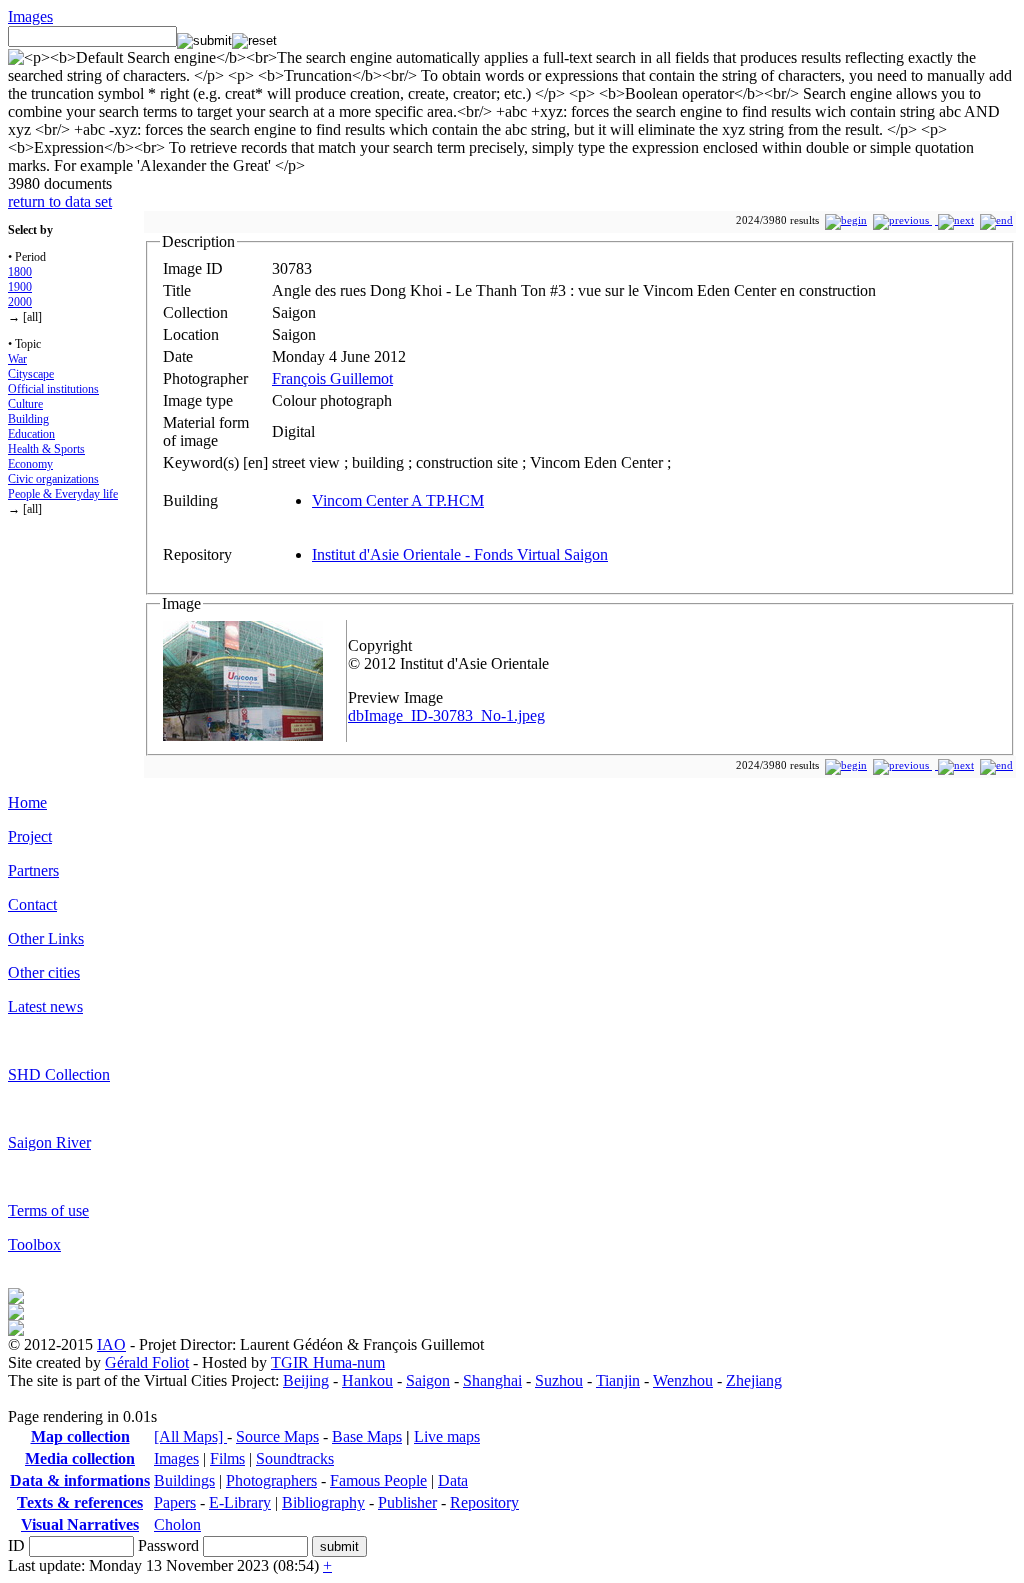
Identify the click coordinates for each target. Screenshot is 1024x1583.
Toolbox (34, 1244)
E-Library (240, 1502)
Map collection (80, 1436)
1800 (20, 272)
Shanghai (492, 1380)
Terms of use (48, 1210)
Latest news (45, 1006)
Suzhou (559, 1380)
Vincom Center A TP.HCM (398, 500)
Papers (175, 1502)
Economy (30, 464)
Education (31, 434)
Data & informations (80, 1480)
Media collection (80, 1458)
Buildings (184, 1480)
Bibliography (323, 1502)
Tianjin (618, 1380)
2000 (20, 302)
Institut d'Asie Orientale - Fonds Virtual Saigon (460, 554)
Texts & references (80, 1502)
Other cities (44, 972)
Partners (33, 870)
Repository (484, 1502)
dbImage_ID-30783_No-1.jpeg (446, 715)
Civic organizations (53, 479)
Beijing (306, 1380)
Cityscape (31, 374)
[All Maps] (190, 1436)
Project (30, 836)
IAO (111, 1344)
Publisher (407, 1502)
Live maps (447, 1436)
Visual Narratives (80, 1524)
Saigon (428, 1380)
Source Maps (277, 1436)
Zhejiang (754, 1380)
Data (453, 1480)
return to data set (60, 201)
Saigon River (49, 1142)
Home (27, 802)
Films (227, 1458)
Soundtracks (295, 1458)
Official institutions (53, 389)
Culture (25, 404)
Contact (32, 904)
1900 (20, 287)
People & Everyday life (63, 494)
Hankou (367, 1380)
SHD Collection (59, 1074)
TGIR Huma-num (328, 1362)
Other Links (46, 938)
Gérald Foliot (147, 1362)
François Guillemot (332, 378)
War (17, 359)
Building (28, 419)
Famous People (378, 1480)
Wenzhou (683, 1380)
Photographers (271, 1480)
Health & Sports (46, 449)
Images (30, 16)
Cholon (177, 1524)
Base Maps (367, 1436)
